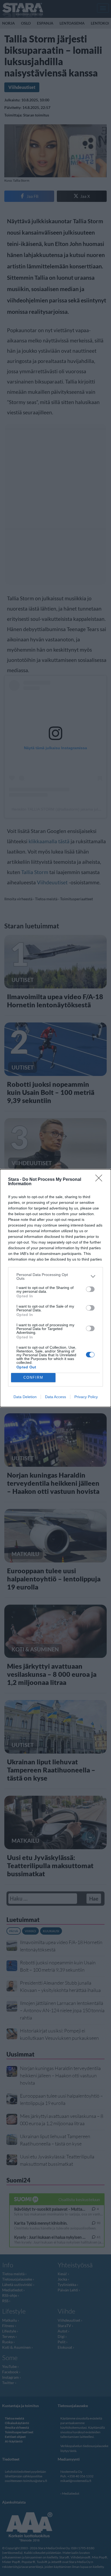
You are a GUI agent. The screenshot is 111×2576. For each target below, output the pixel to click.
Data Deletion (25, 1397)
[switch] (90, 1289)
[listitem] (55, 1277)
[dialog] (55, 1288)
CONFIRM (33, 1377)
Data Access (55, 1397)
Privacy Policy (86, 1397)
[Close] (100, 1180)
